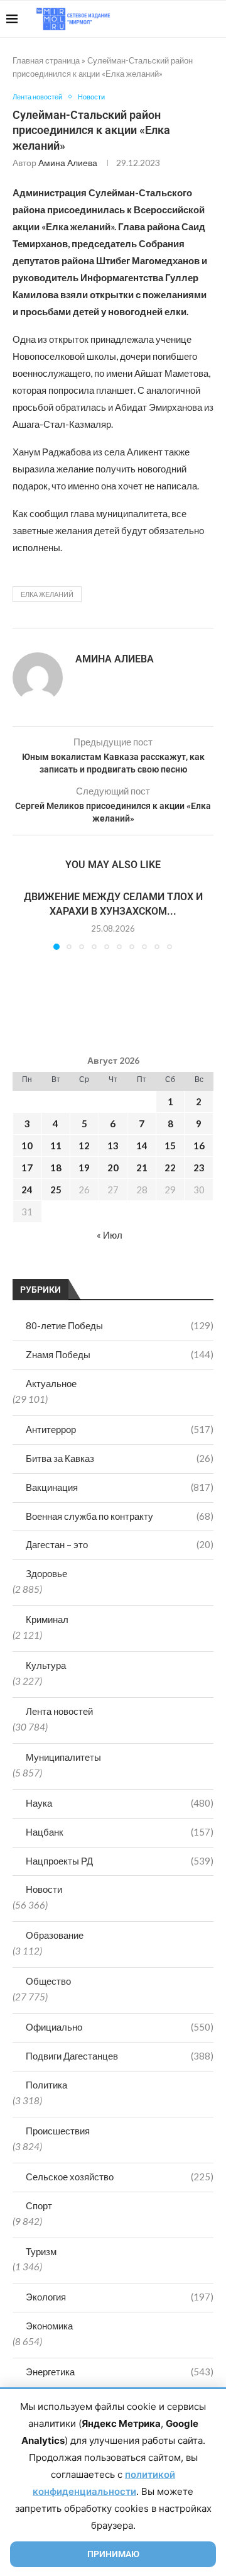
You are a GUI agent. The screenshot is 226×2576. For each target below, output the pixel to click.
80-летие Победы (120, 1325)
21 (142, 1168)
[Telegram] (181, 19)
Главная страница (46, 60)
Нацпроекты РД (120, 1861)
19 (84, 1168)
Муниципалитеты (63, 1757)
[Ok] (194, 19)
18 (56, 1168)
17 (27, 1168)
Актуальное (51, 1383)
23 (199, 1168)
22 (170, 1168)
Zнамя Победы (120, 1354)
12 (84, 1146)
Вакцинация (120, 1487)
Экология (120, 2297)
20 (113, 1168)
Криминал (47, 1619)
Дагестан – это (120, 1544)
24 (27, 1190)
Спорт (39, 2205)
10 (27, 1146)
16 (199, 1146)
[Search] (213, 19)
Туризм (41, 2251)
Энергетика (120, 2372)
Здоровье (46, 1573)
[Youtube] (155, 19)
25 (56, 1190)
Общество (48, 1981)
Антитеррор (120, 1429)
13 (113, 1146)
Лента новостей (59, 1711)
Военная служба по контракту (120, 1516)
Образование (55, 1935)
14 (142, 1146)
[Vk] (168, 19)
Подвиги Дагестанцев (120, 2056)
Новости (44, 1889)
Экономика (49, 2326)
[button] (23, 920)
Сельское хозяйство (120, 2177)
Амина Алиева (68, 163)
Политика (46, 2085)
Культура (46, 1665)
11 (56, 1146)
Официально (120, 2027)
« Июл (110, 1235)
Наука (120, 1803)
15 (170, 1146)
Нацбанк (120, 1832)
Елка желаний (47, 594)
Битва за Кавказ (120, 1458)
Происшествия (58, 2131)
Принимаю (113, 2554)
